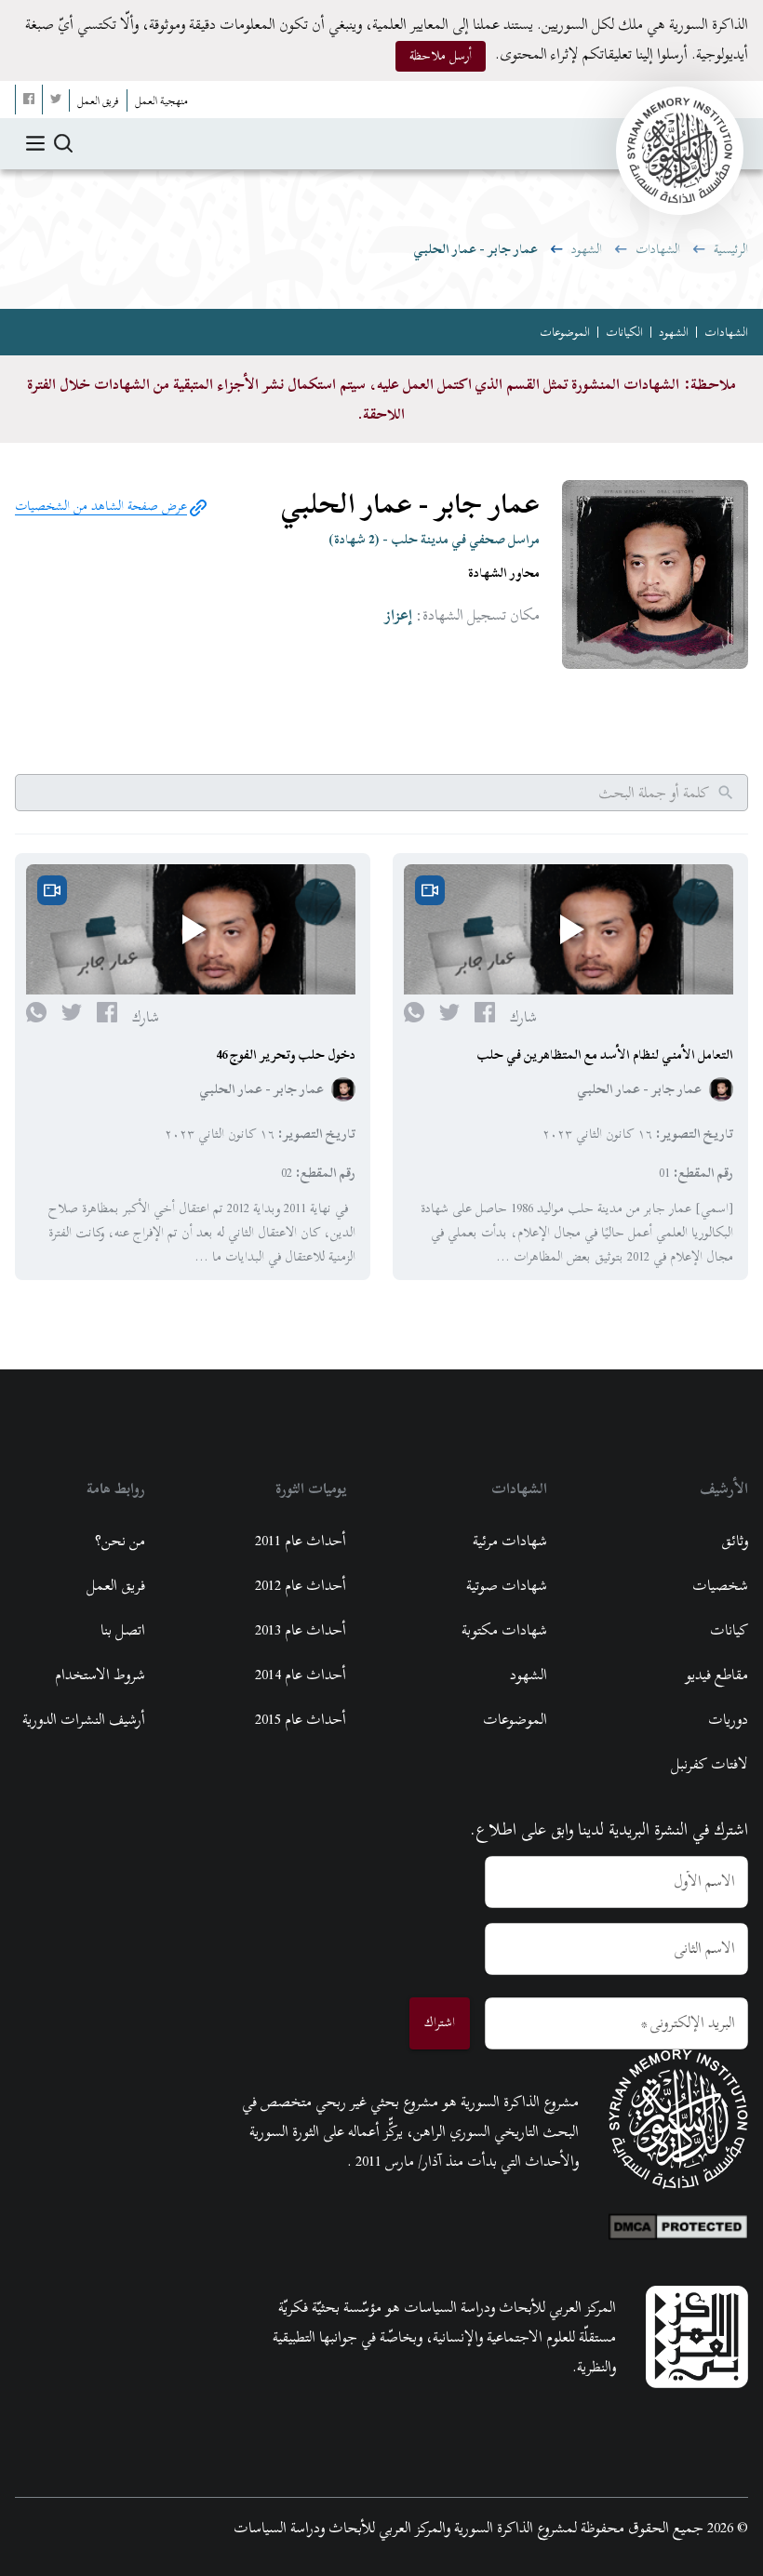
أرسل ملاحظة (441, 55)
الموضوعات (565, 332)
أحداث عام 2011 (301, 1541)
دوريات (728, 1719)
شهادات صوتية (507, 1585)
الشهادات (658, 249)
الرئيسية (731, 249)
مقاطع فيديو (716, 1675)
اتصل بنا (123, 1630)
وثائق (735, 1541)
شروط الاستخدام (100, 1675)
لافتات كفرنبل (709, 1764)
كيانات (729, 1630)
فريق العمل (116, 1585)
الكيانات (624, 332)
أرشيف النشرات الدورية (84, 1719)
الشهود (587, 249)
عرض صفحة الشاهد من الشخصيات (101, 506)
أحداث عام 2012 (301, 1585)
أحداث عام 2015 (301, 1719)
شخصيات (720, 1585)
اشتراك (440, 2022)
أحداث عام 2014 (301, 1675)
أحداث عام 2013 (301, 1630)
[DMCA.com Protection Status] (678, 2222)
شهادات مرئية (510, 1541)
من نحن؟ (120, 1541)
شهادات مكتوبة (504, 1630)
